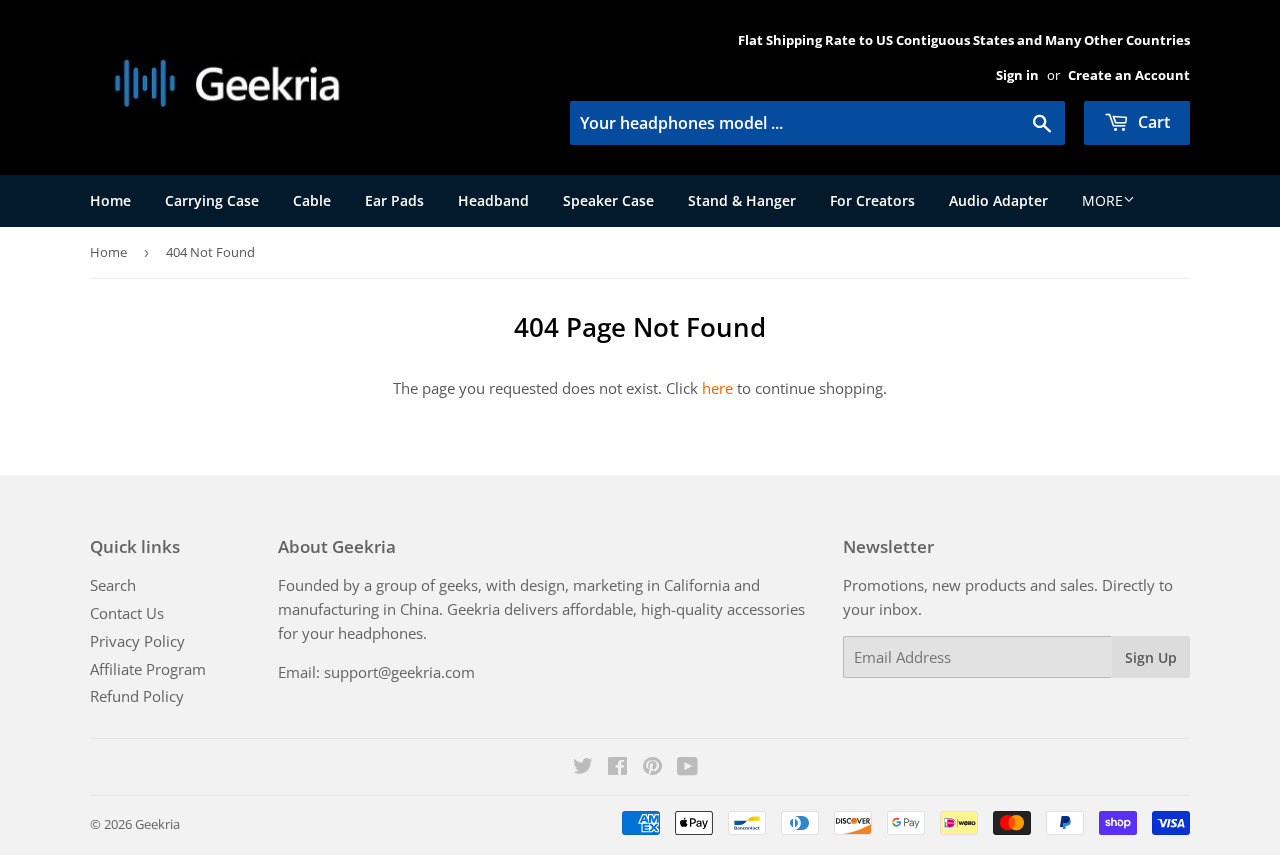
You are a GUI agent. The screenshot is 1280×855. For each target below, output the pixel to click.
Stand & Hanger (742, 200)
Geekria (157, 824)
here (717, 388)
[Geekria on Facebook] (617, 768)
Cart (1152, 122)
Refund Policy (137, 696)
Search (113, 585)
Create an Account (1129, 75)
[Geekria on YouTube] (687, 768)
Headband (493, 200)
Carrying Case (212, 200)
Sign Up (1151, 657)
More (1102, 200)
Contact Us (127, 613)
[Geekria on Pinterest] (652, 768)
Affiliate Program (148, 669)
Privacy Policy (137, 641)
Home (110, 200)
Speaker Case (608, 200)
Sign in (1017, 75)
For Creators (872, 200)
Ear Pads (394, 200)
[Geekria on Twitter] (583, 768)
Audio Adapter (998, 200)
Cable (312, 200)
